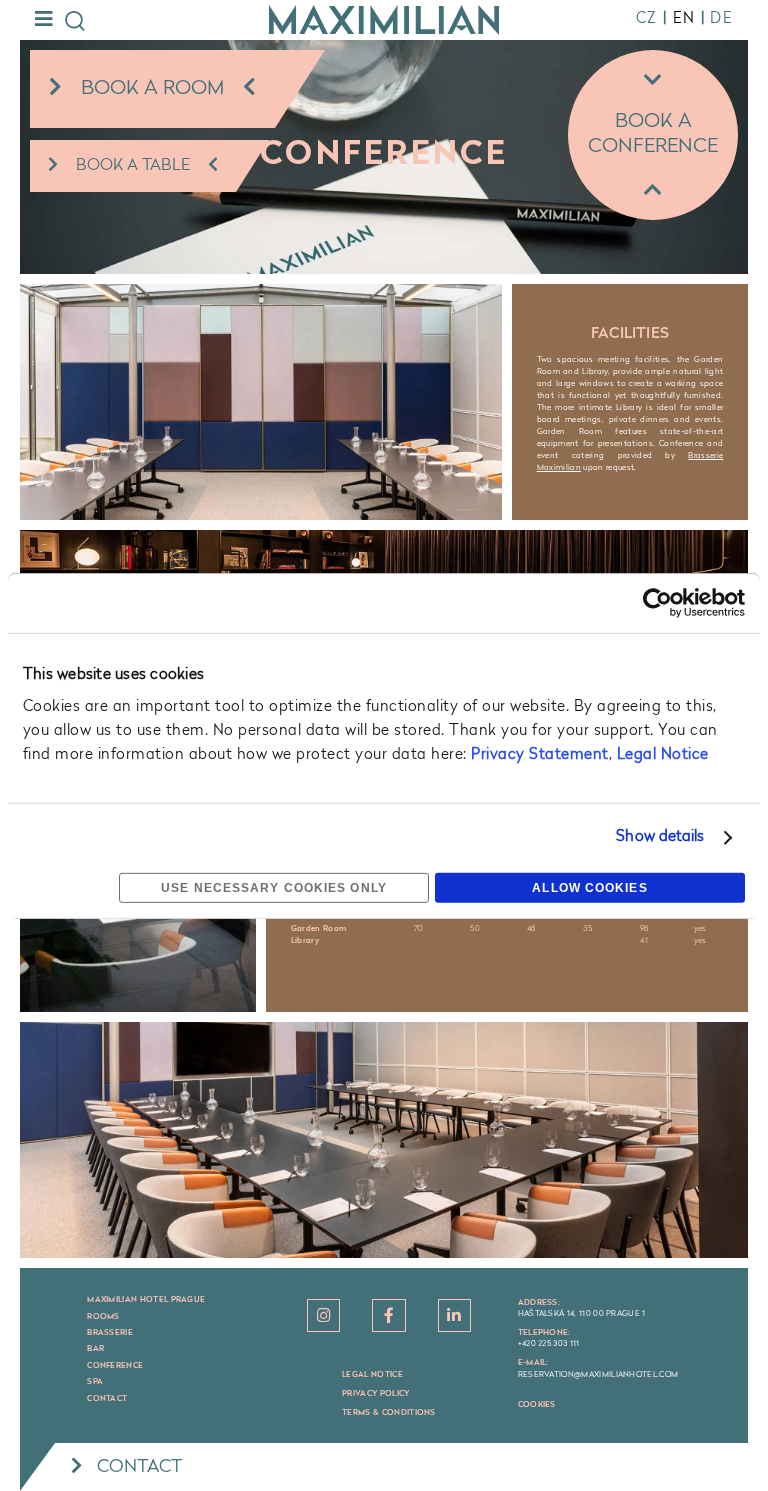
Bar (95, 1349)
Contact (107, 1399)
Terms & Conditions (389, 1413)
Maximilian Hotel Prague (146, 1300)
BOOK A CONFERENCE (653, 134)
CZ (647, 19)
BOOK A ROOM (152, 89)
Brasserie (110, 1333)
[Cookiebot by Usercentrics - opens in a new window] (657, 603)
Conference (115, 1366)
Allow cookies (589, 888)
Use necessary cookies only (274, 888)
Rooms (103, 1317)
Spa (95, 1382)
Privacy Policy (375, 1394)
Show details (660, 837)
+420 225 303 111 (549, 1344)
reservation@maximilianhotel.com (598, 1375)
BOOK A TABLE (133, 166)
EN (684, 19)
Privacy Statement (540, 755)
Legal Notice (663, 755)
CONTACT (140, 1467)
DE (721, 19)
